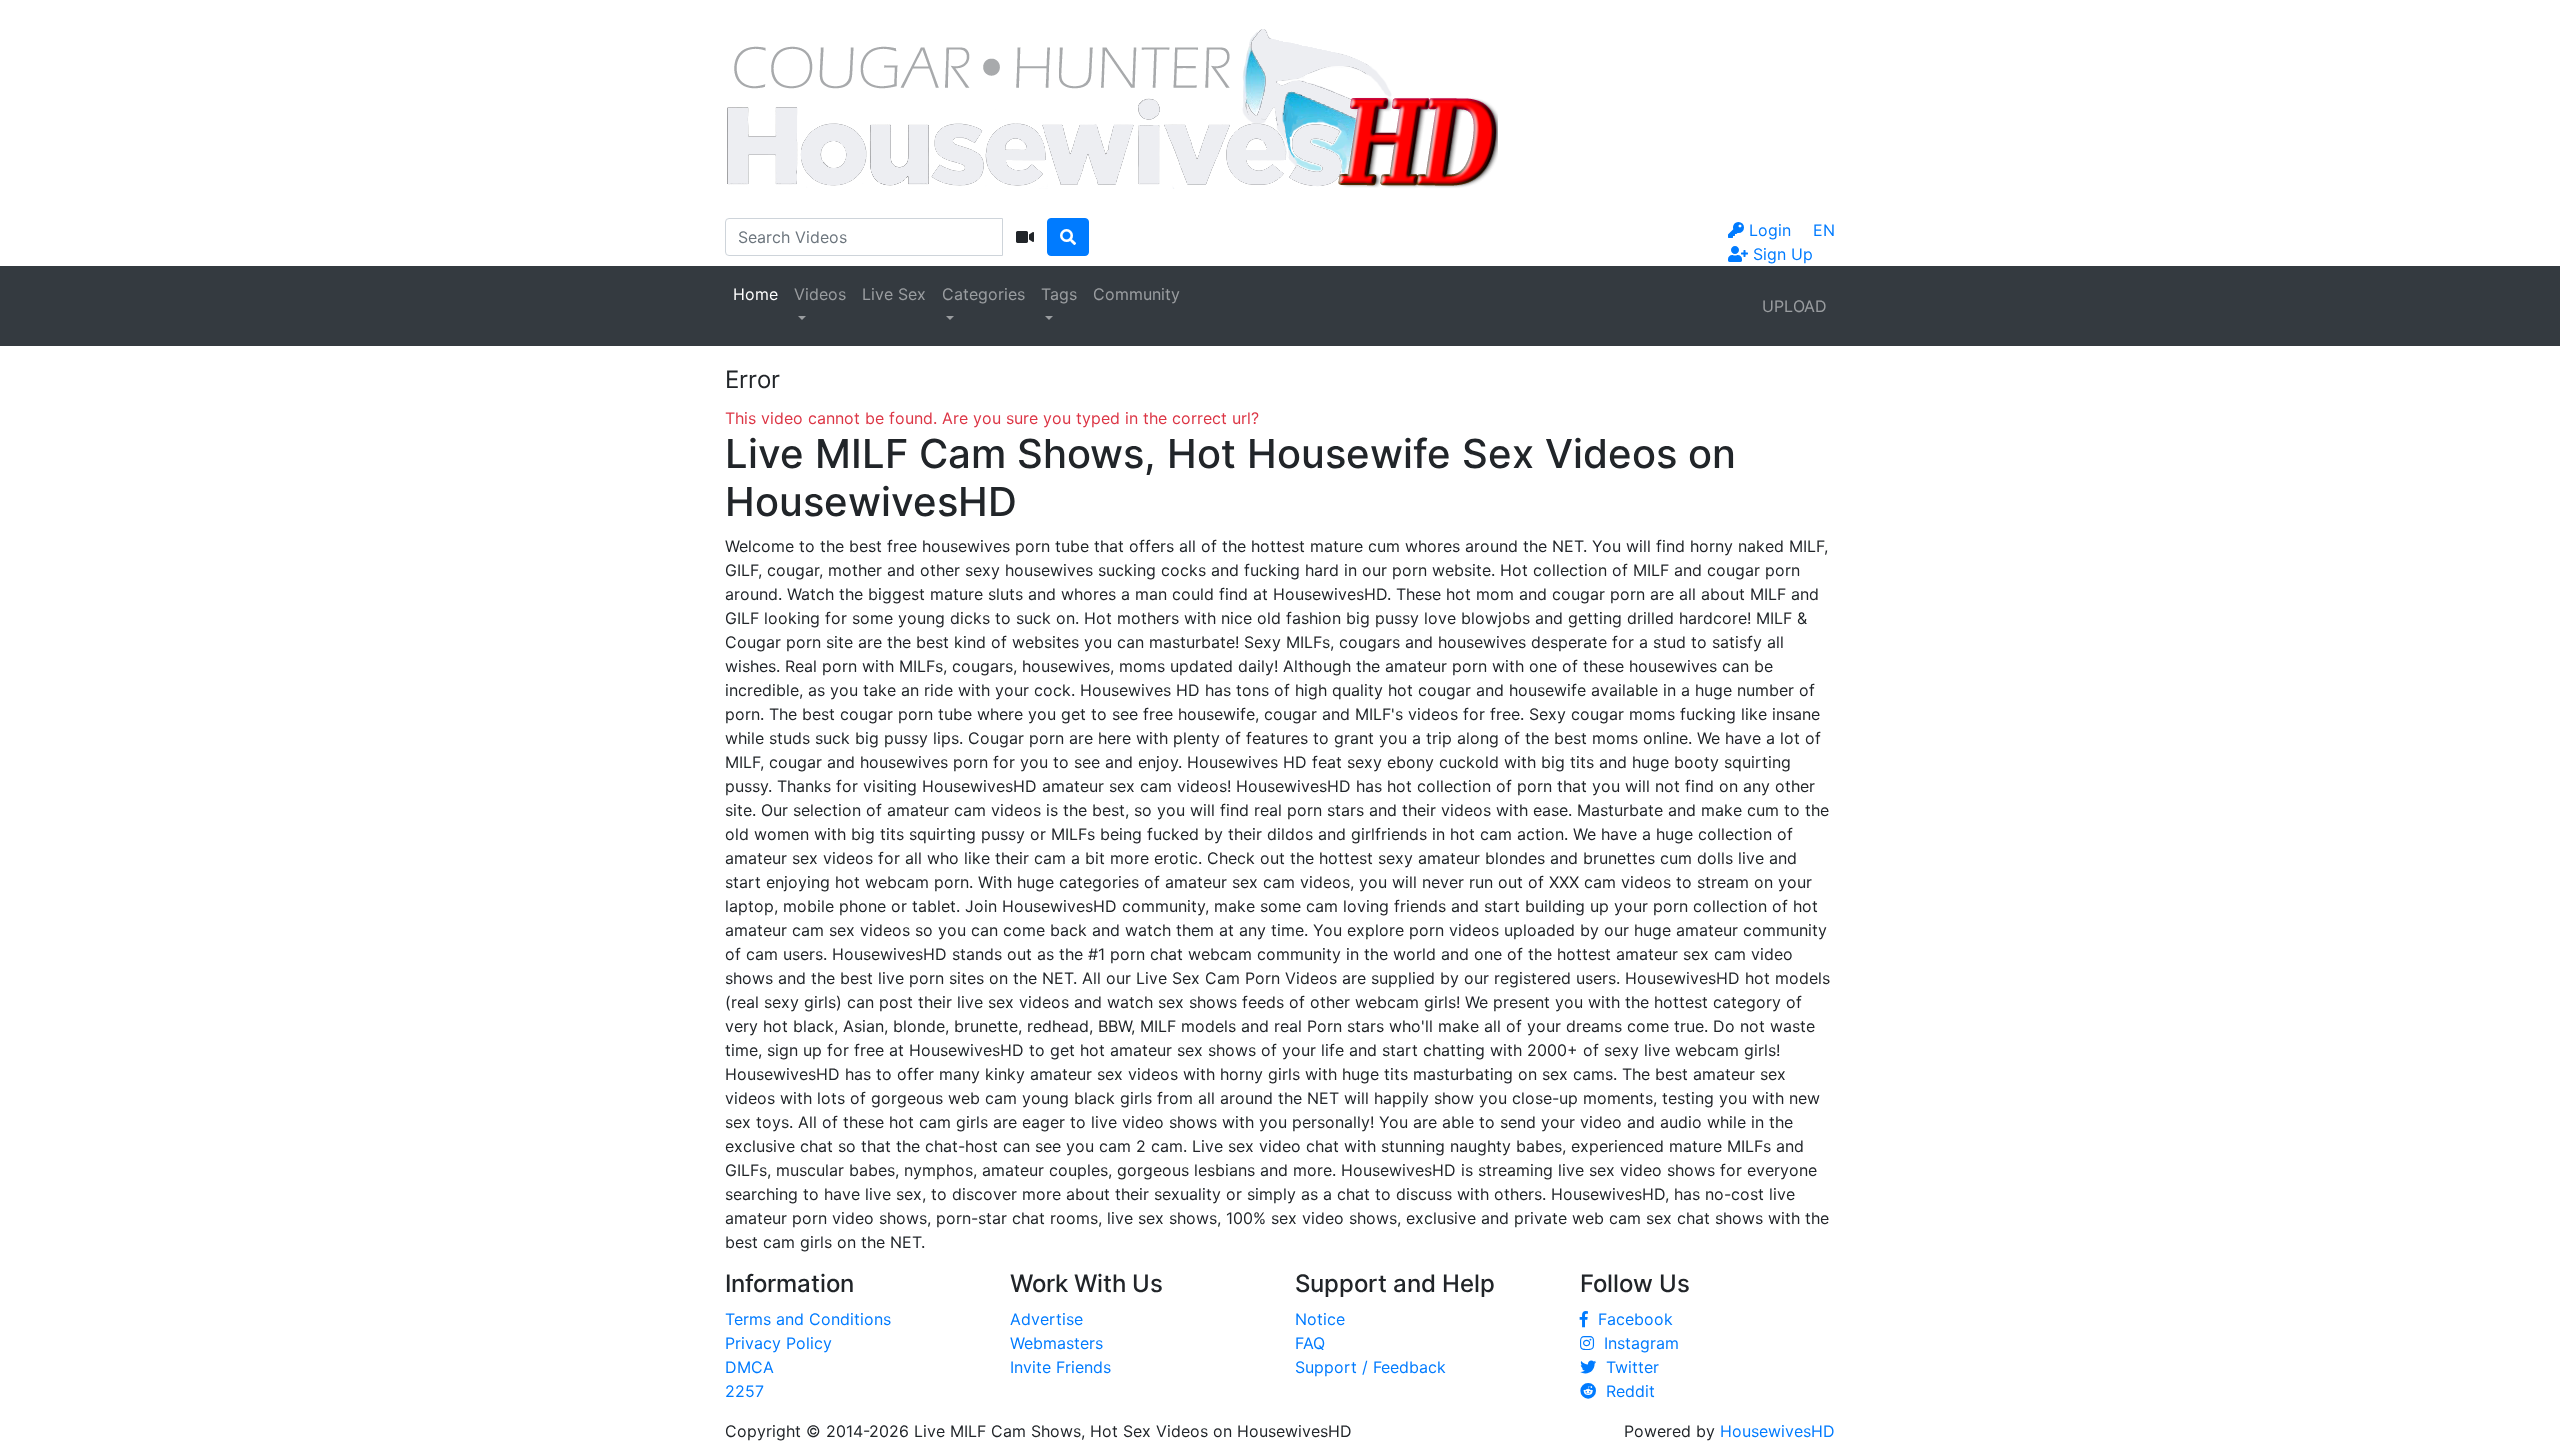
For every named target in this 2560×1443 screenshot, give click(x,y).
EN (1824, 230)
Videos (820, 294)
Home (755, 294)
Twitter (1627, 1367)
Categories (983, 294)
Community (1136, 294)
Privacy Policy (778, 1343)
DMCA (749, 1367)
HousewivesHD (1777, 1431)
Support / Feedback (1370, 1367)
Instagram (1636, 1343)
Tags (1059, 294)
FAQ (1310, 1343)
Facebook (1630, 1319)
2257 (744, 1391)
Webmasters (1056, 1343)
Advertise (1046, 1319)
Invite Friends (1060, 1367)
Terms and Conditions (808, 1319)
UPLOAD (1794, 306)
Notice (1320, 1319)
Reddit (1625, 1391)
